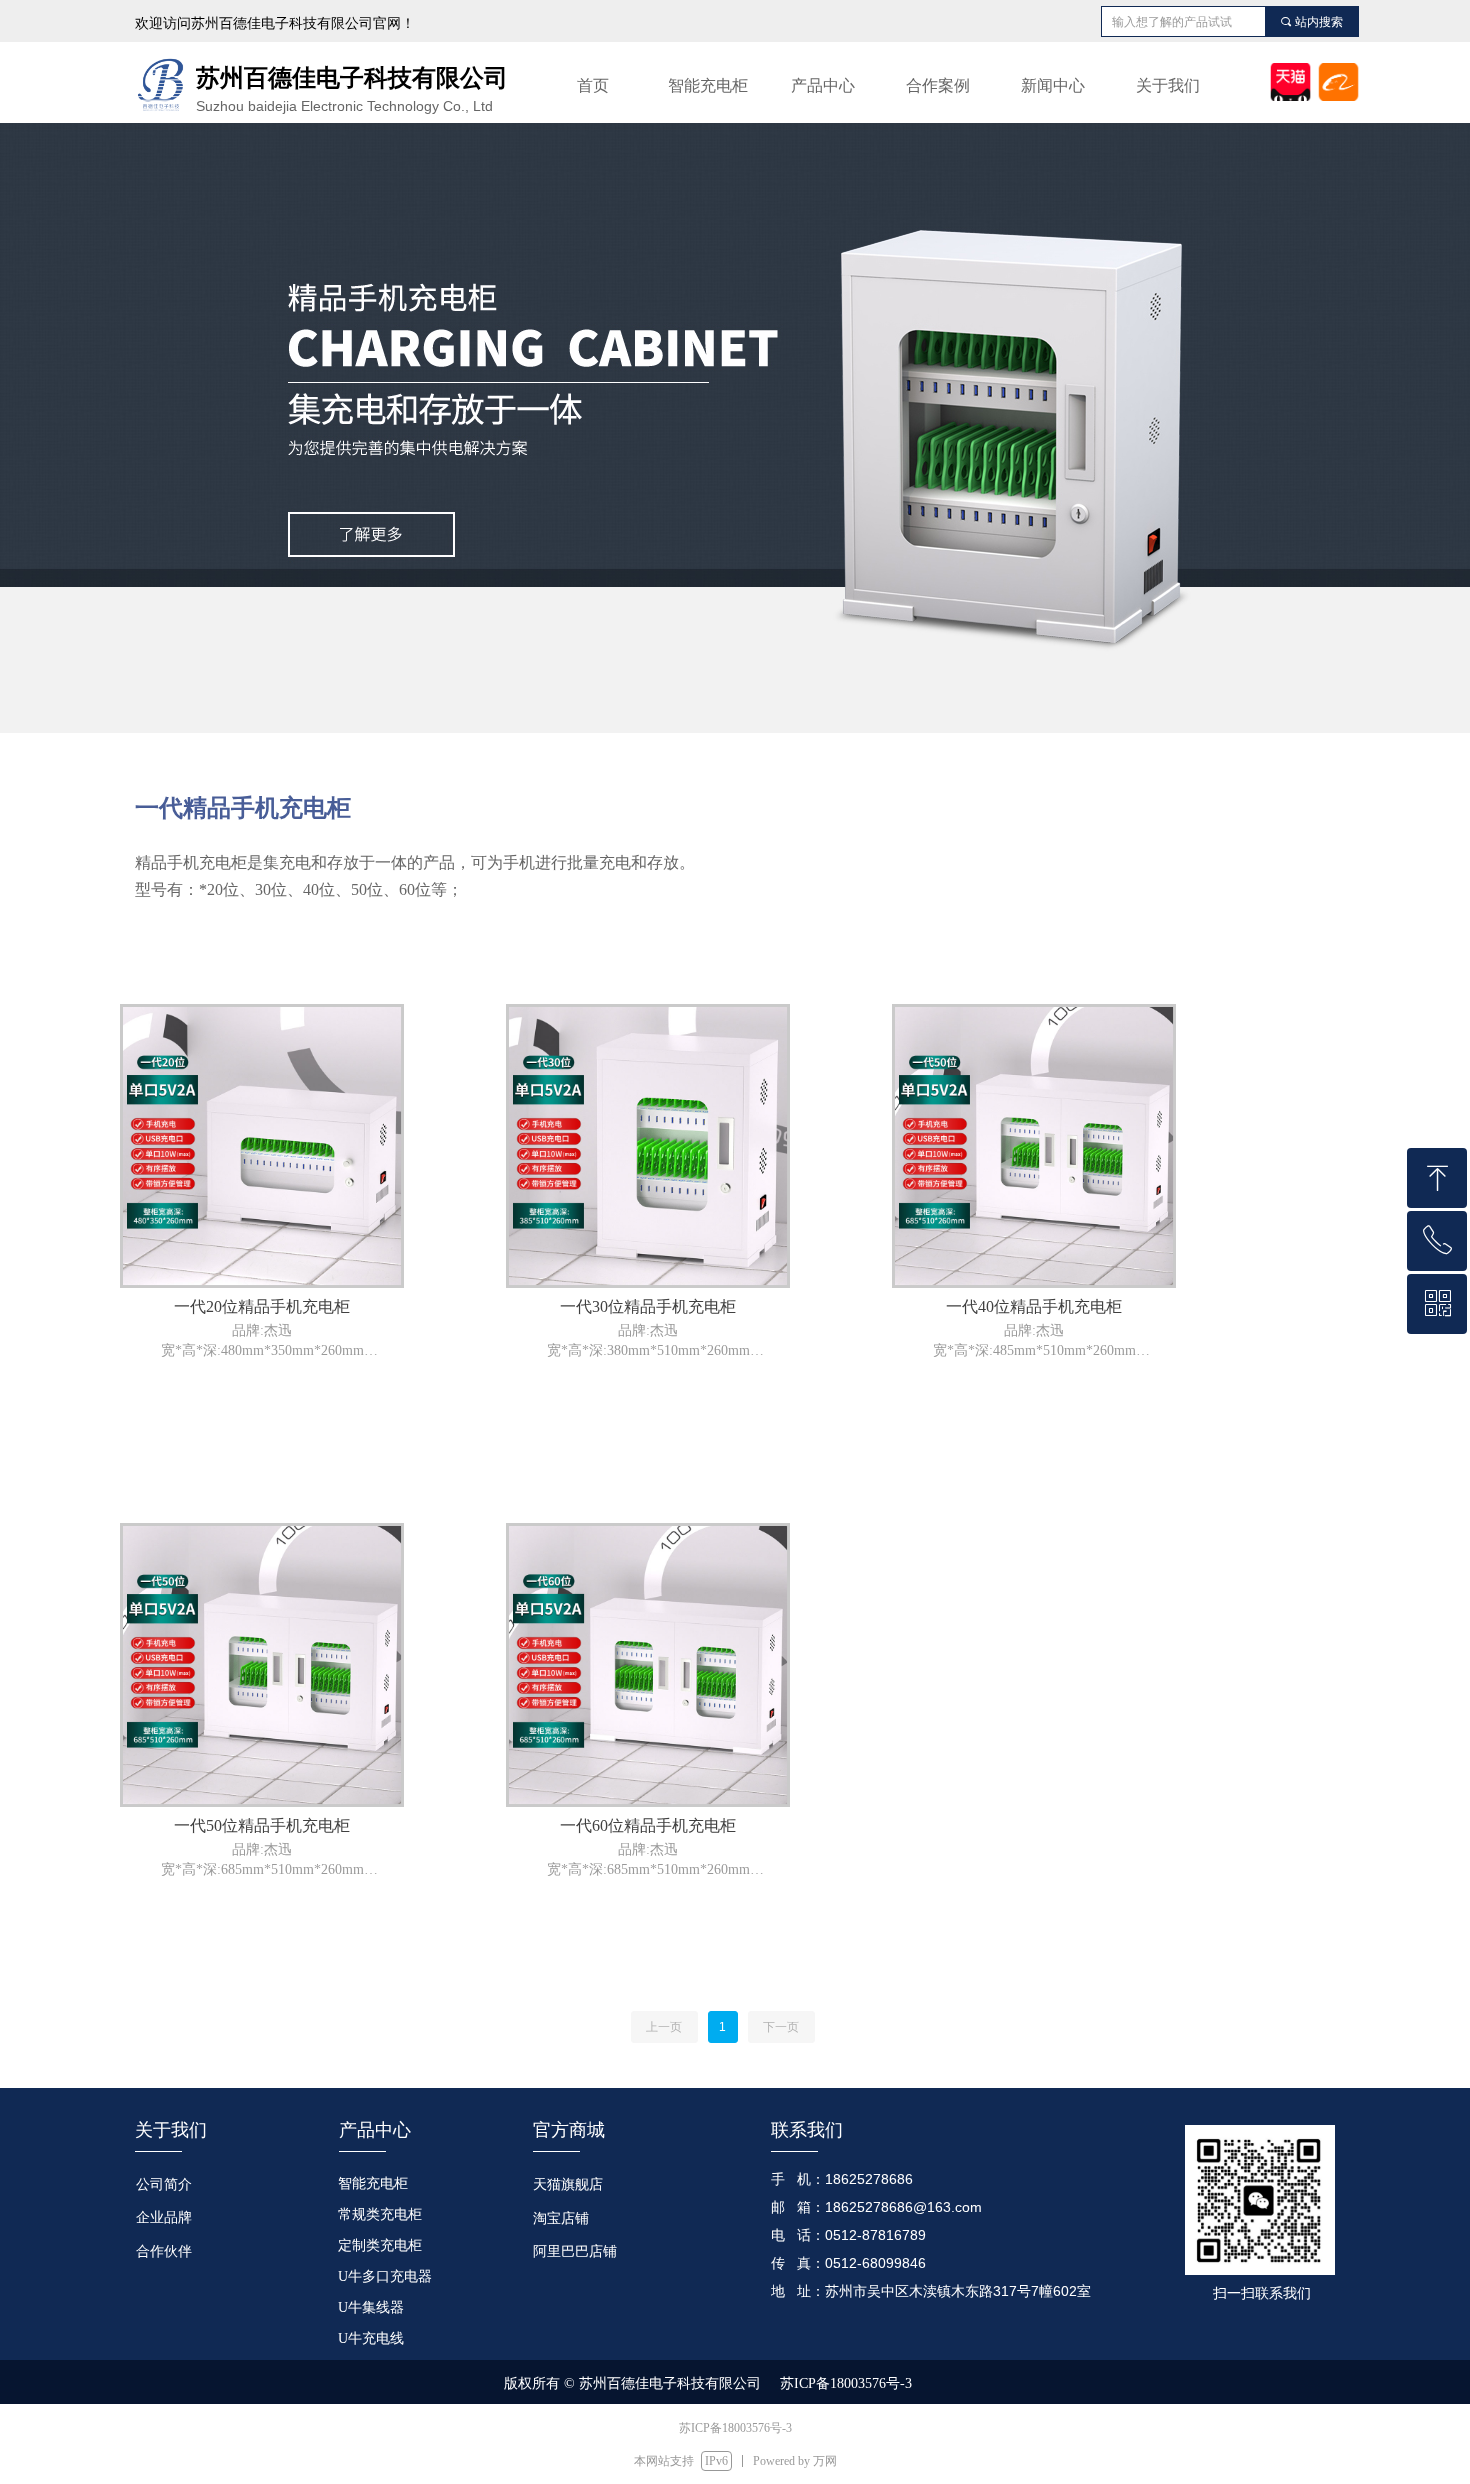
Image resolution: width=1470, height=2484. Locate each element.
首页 (593, 85)
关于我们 (1168, 85)
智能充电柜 (708, 85)
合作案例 (938, 85)
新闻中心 (1053, 85)
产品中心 (823, 85)
